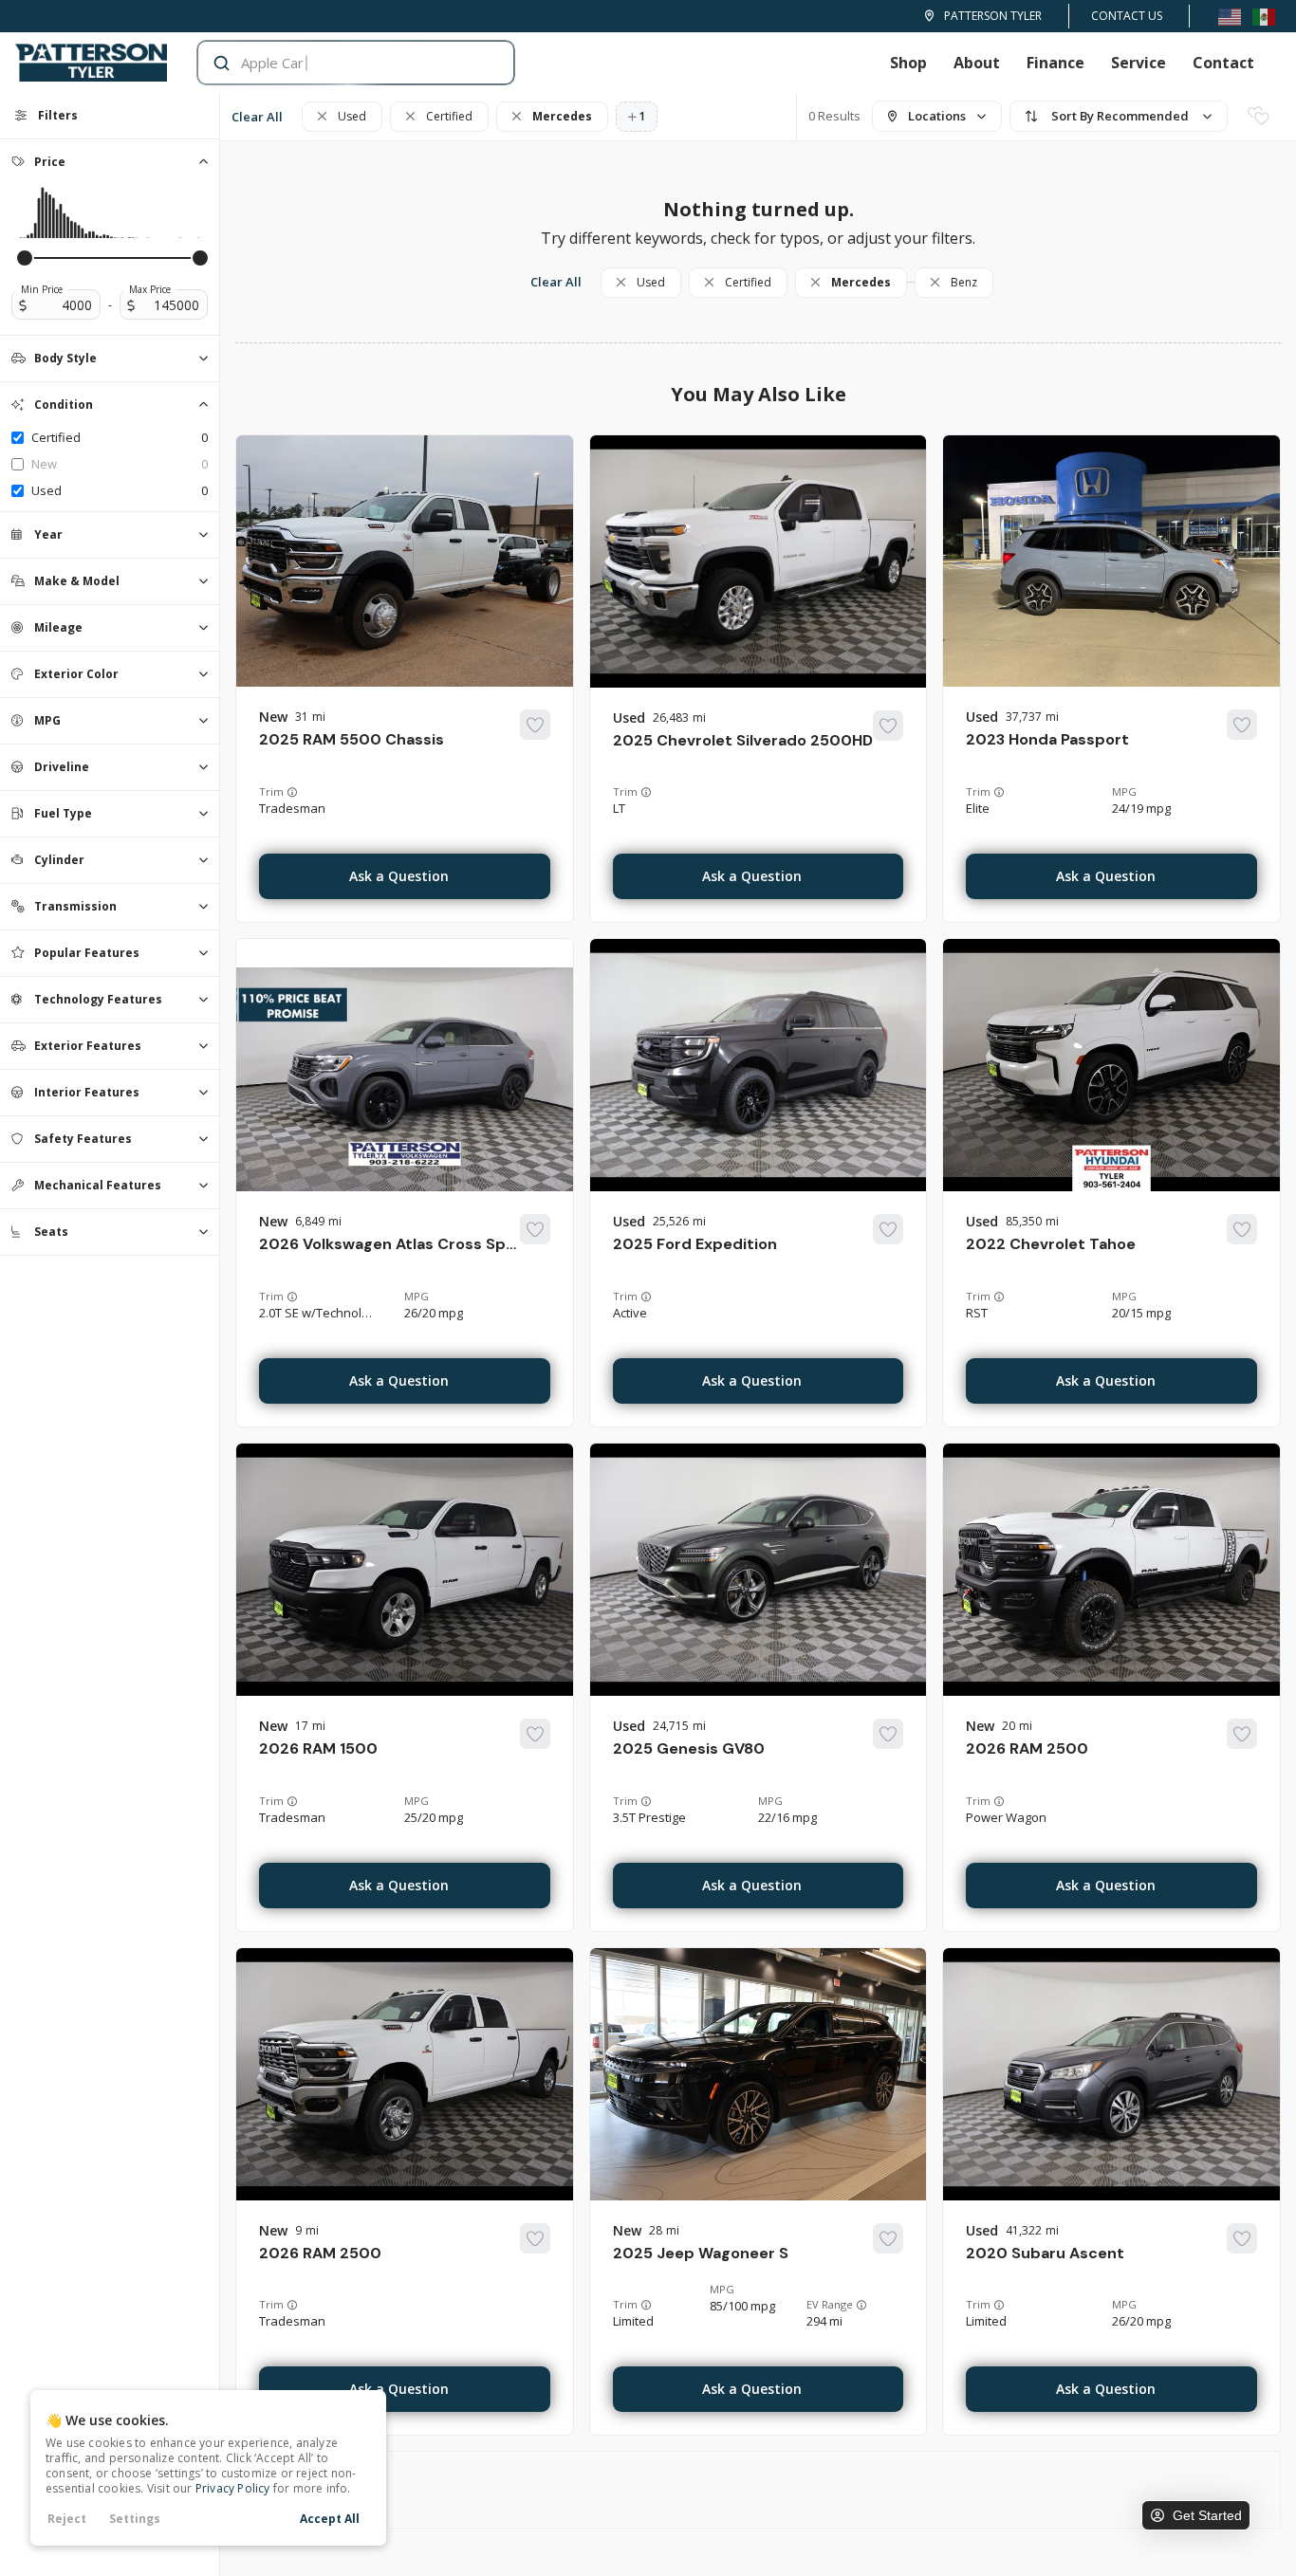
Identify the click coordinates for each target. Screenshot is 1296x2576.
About (977, 63)
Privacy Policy (233, 2488)
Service (1139, 63)
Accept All (330, 2519)
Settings (135, 2519)
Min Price (42, 289)
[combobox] (337, 63)
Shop (908, 63)
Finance (1055, 63)
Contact (1223, 63)
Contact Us (1127, 16)
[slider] (25, 258)
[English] (1230, 16)
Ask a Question (399, 876)
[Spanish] (1264, 16)
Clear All (257, 117)
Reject (67, 2519)
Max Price (150, 289)
